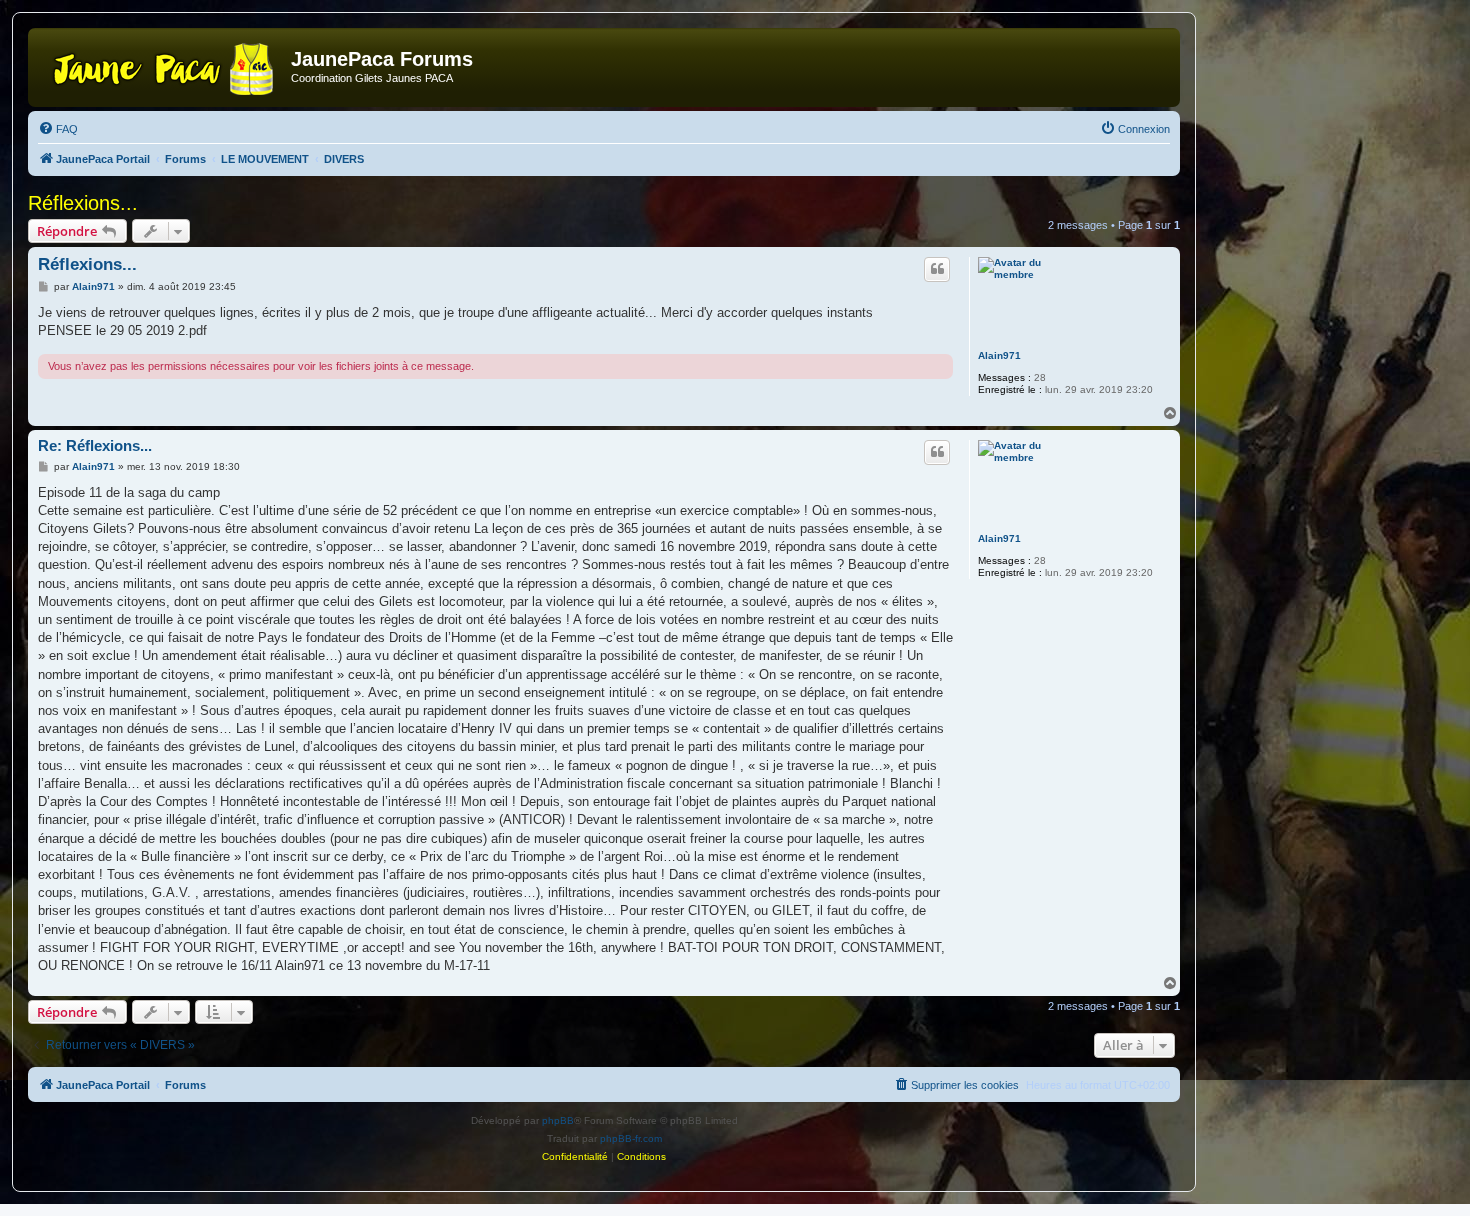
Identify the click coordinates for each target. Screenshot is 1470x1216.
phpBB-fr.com (631, 1138)
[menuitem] (58, 129)
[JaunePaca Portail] (162, 65)
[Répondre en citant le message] (937, 269)
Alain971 (999, 355)
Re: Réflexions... (95, 445)
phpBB (558, 1120)
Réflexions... (83, 203)
